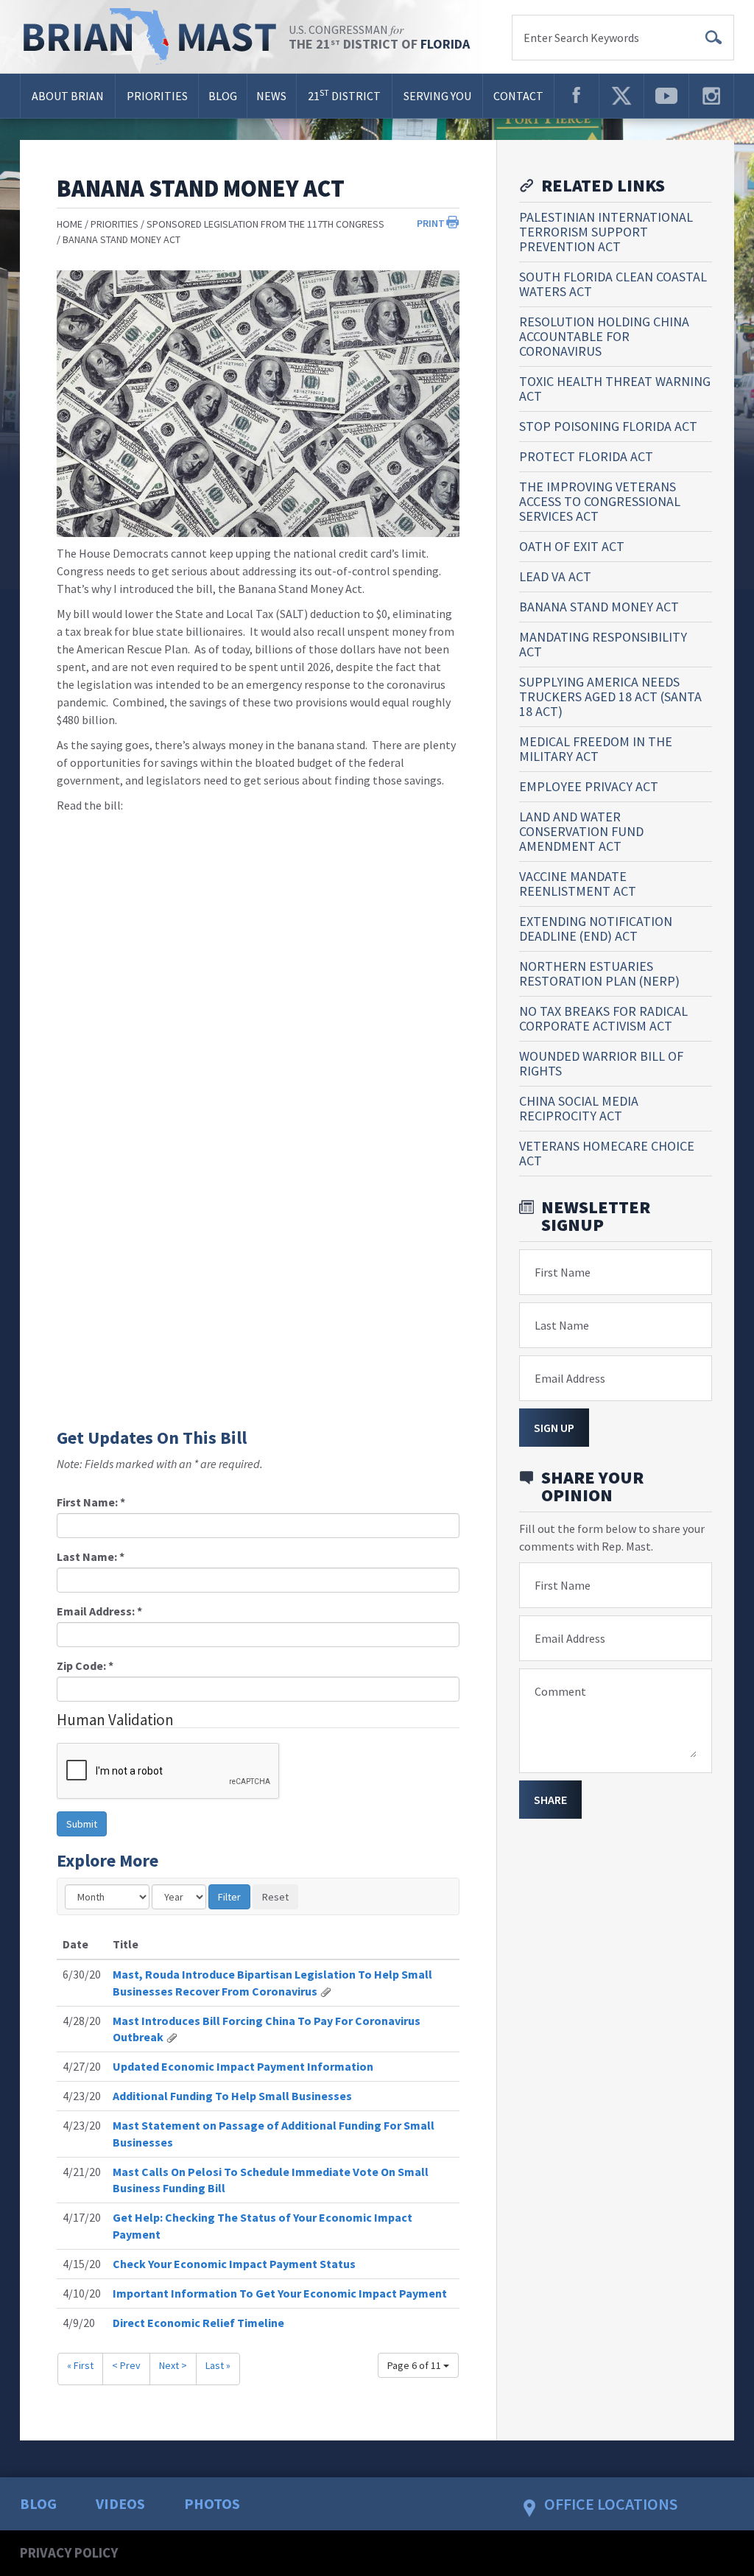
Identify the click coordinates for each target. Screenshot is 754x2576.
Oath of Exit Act (572, 546)
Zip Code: (85, 1666)
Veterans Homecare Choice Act (607, 1153)
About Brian (68, 96)
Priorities (157, 96)
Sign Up (554, 1428)
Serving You (437, 96)
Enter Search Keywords (581, 38)
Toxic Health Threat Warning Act (615, 389)
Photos (212, 2503)
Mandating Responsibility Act (603, 644)
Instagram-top (711, 96)
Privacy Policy (69, 2552)
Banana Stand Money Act (121, 239)
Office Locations (611, 2504)
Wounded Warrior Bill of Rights (601, 1063)
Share (550, 1800)
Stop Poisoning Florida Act (608, 426)
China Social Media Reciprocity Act (579, 1108)
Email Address (570, 1378)
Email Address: (99, 1611)
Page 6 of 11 (415, 2365)
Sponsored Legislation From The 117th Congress (265, 224)
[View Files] (325, 1991)
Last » (218, 2365)
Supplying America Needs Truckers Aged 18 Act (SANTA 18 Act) (610, 696)
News (271, 96)
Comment (560, 1691)
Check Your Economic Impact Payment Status (234, 2264)
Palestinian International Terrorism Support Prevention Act (606, 232)
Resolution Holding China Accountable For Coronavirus (604, 336)
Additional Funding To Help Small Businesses (232, 2096)
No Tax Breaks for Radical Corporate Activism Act (603, 1018)
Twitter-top (621, 96)
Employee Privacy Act (589, 786)
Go (714, 38)
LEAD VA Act (555, 576)
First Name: (91, 1502)
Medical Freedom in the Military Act (596, 749)
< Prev (126, 2365)
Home (70, 224)
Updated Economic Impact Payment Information (243, 2066)
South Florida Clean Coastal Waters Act (613, 284)
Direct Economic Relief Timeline (198, 2323)
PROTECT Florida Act (586, 456)
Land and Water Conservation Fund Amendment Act (581, 831)
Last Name (562, 1325)
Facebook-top (577, 96)
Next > (173, 2365)
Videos (120, 2503)
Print (431, 223)
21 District (344, 95)
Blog (223, 96)
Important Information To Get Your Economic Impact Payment (280, 2293)
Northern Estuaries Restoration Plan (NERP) (599, 973)
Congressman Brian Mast (154, 37)
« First (80, 2365)
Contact (518, 96)
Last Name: (91, 1557)
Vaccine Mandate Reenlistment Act (578, 884)
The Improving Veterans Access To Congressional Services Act (600, 501)
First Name (563, 1272)
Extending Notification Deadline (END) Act (596, 929)
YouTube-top (666, 96)
